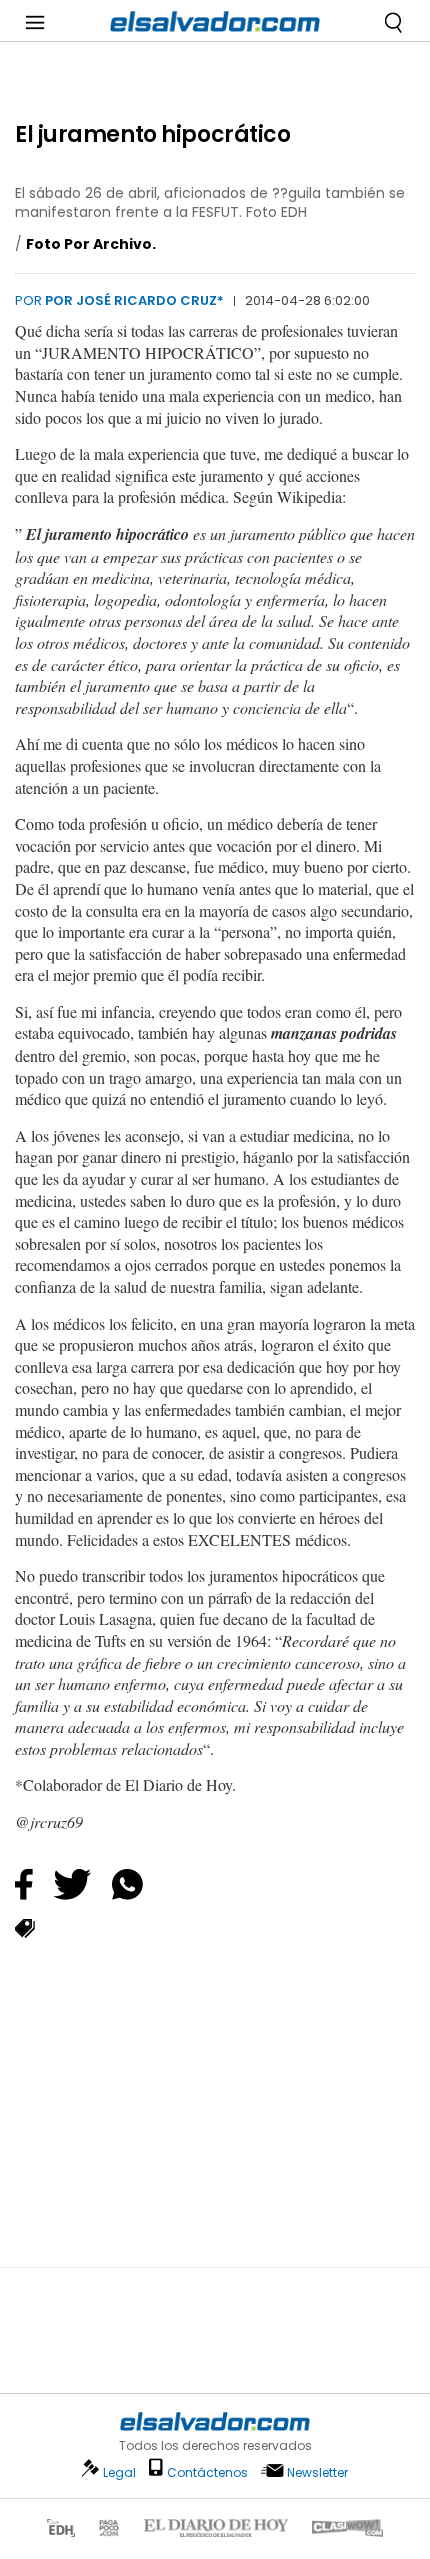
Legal (119, 2472)
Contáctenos (207, 2472)
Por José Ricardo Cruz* (134, 300)
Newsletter (317, 2472)
